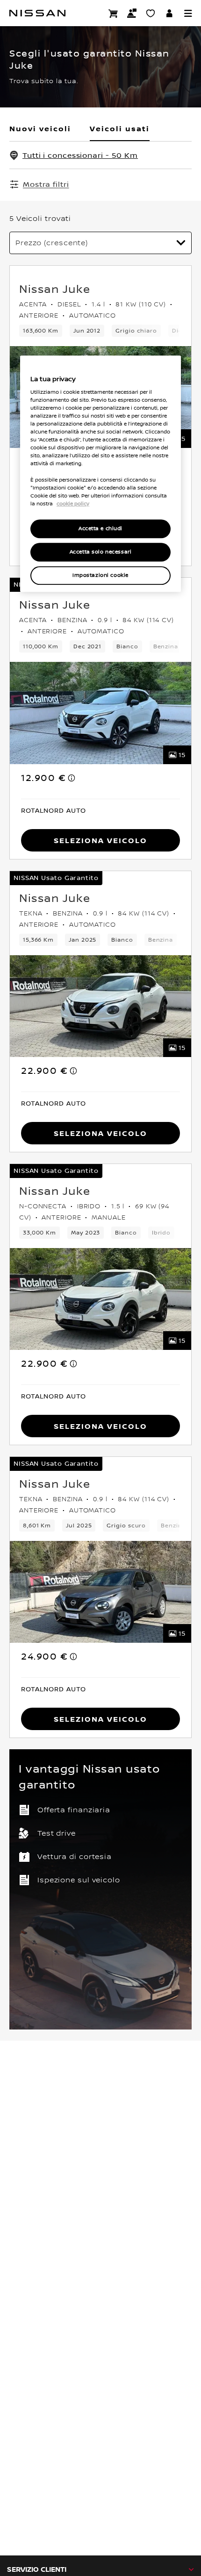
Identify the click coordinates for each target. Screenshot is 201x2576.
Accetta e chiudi (100, 529)
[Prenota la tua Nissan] (113, 13)
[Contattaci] (132, 13)
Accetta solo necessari (101, 552)
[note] (72, 778)
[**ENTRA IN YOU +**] (169, 13)
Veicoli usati (120, 128)
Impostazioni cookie (100, 575)
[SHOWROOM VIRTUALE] (151, 13)
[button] (188, 13)
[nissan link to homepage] (37, 13)
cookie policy (73, 504)
